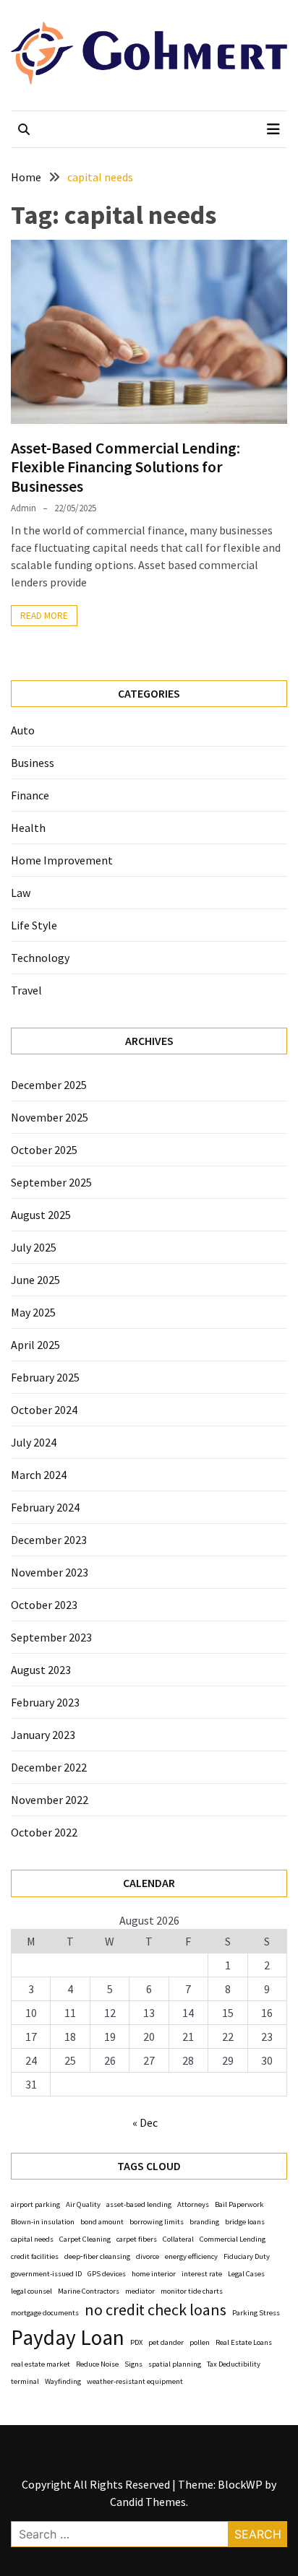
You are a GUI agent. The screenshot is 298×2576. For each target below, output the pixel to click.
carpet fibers (137, 2239)
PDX (136, 2342)
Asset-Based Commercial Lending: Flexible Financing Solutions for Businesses (125, 467)
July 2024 (34, 1442)
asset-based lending (139, 2204)
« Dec (145, 2122)
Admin (24, 508)
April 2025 (35, 1345)
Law (21, 893)
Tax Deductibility (234, 2364)
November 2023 (50, 1572)
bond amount (102, 2222)
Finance (30, 795)
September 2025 (51, 1182)
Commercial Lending (233, 2239)
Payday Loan (68, 2337)
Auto (23, 730)
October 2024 (44, 1410)
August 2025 (41, 1215)
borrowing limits (157, 2222)
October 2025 (44, 1150)
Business (33, 763)
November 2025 (50, 1117)
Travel (26, 990)
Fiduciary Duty (247, 2256)
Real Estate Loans (244, 2342)
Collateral (178, 2239)
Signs (133, 2364)
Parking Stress (256, 2313)
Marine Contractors (89, 2291)
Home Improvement (62, 860)
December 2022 (49, 1767)
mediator (140, 2291)
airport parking (35, 2204)
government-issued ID (46, 2274)
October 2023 (44, 1605)
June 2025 (35, 1280)
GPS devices (107, 2274)
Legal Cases (246, 2274)
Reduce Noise (97, 2364)
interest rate (202, 2274)
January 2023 (43, 1735)
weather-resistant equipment (135, 2381)
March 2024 (39, 1475)
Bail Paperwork (239, 2204)
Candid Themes (148, 2502)
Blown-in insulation (43, 2222)
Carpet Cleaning (85, 2239)
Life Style (34, 925)
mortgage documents (45, 2313)
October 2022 (44, 1832)
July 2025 (34, 1247)
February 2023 (45, 1702)
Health (28, 828)
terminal (25, 2381)
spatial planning (175, 2364)
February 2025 (45, 1377)
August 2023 (41, 1670)
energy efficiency (191, 2256)
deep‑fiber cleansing (97, 2256)
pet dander (166, 2342)
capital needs (32, 2239)
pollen (200, 2342)
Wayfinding (63, 2381)
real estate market (41, 2364)
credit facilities (35, 2256)
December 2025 (49, 1085)
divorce (148, 2256)
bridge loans (245, 2222)
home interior (154, 2274)
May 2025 (33, 1312)
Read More (44, 616)
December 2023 (49, 1540)
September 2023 (51, 1637)
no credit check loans (156, 2310)
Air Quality (83, 2204)
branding (204, 2222)
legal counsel (31, 2291)
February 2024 (45, 1507)
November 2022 (50, 1800)
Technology (40, 958)
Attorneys (193, 2204)
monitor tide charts (192, 2291)
